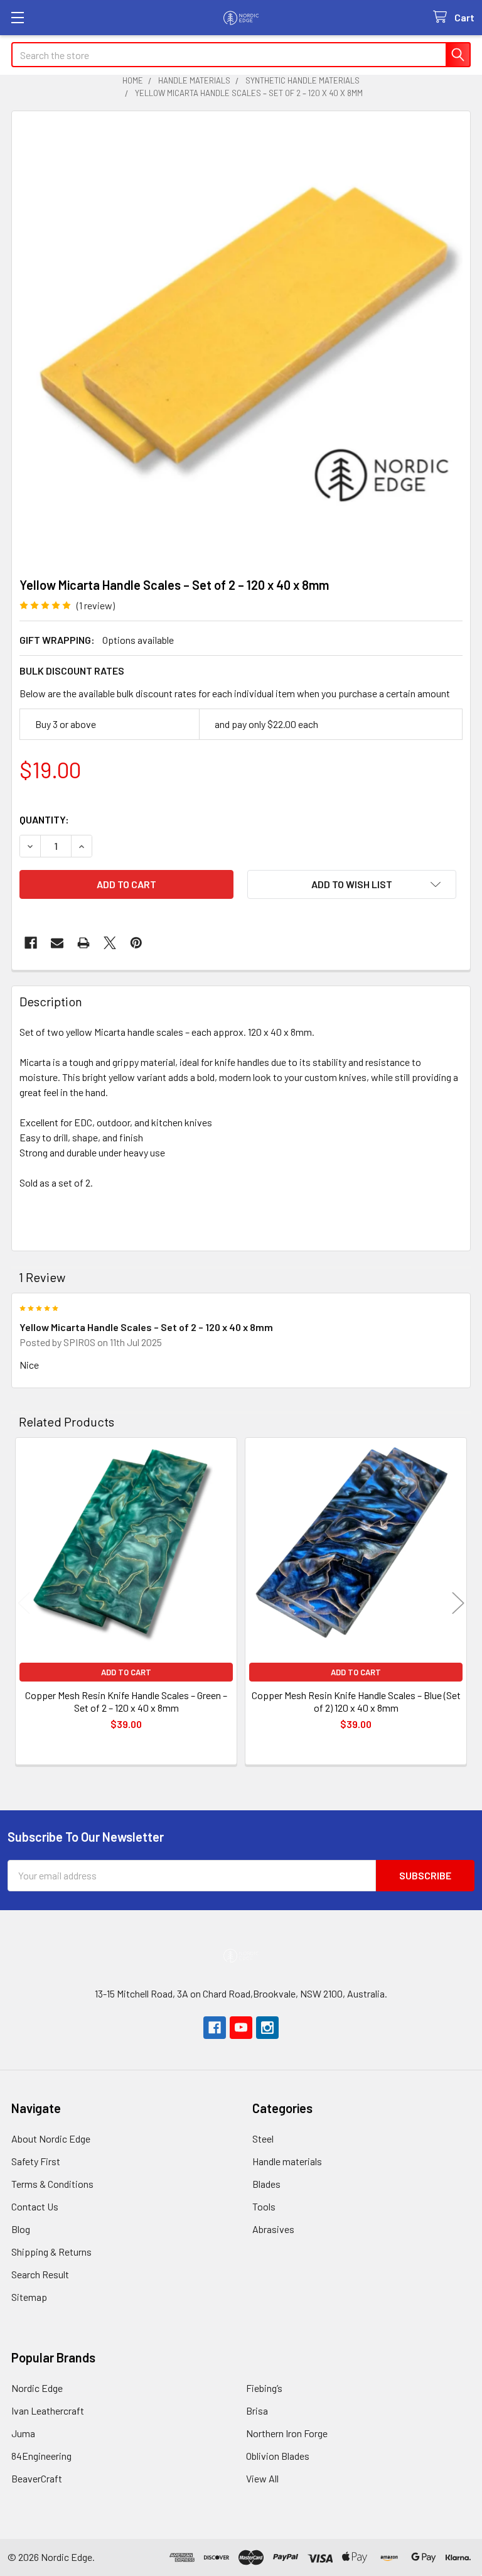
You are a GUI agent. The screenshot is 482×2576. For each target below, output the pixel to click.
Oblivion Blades (278, 2456)
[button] (352, 884)
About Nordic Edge (51, 2139)
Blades (266, 2184)
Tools (264, 2206)
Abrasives (273, 2229)
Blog (21, 2229)
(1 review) (96, 605)
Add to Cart (126, 1672)
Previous (24, 1603)
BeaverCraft (37, 2478)
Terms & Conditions (52, 2184)
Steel (263, 2139)
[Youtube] (241, 2028)
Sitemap (29, 2297)
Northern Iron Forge (287, 2433)
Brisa (257, 2410)
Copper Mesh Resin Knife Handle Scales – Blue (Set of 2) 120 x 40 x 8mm (356, 1701)
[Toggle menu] (17, 17)
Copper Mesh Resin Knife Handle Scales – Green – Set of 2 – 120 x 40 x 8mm (126, 1701)
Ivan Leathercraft (48, 2410)
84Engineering (41, 2456)
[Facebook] (31, 943)
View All (262, 2478)
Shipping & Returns (51, 2252)
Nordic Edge (37, 2388)
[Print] (83, 943)
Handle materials (287, 2161)
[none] (241, 340)
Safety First (36, 2161)
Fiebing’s (264, 2388)
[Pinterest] (136, 943)
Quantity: (44, 819)
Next (458, 1603)
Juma (23, 2433)
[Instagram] (267, 2028)
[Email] (57, 943)
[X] (110, 943)
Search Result (40, 2274)
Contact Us (35, 2206)
